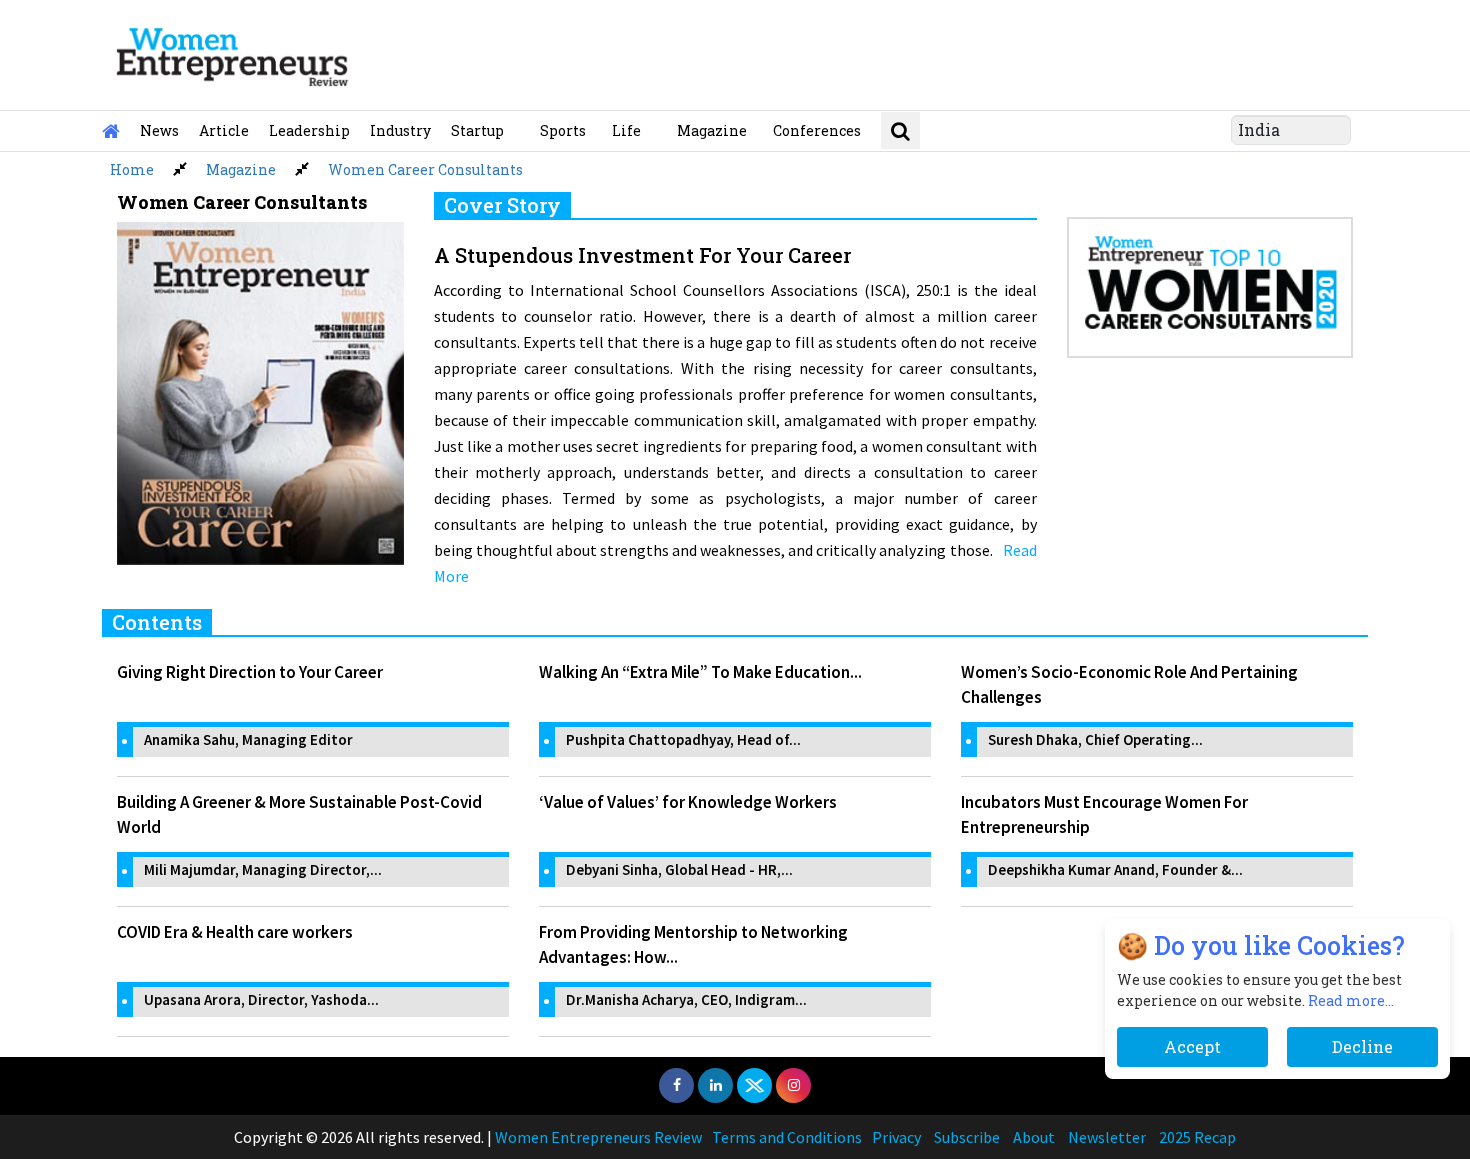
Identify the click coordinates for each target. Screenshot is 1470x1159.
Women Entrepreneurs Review (598, 1137)
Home (132, 169)
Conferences (817, 130)
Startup (477, 130)
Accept (1192, 1046)
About (1034, 1137)
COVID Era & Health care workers (235, 932)
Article (224, 130)
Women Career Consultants (425, 169)
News (159, 130)
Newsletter (1107, 1137)
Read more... (1351, 1000)
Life (626, 130)
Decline (1362, 1046)
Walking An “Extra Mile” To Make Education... (700, 672)
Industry (400, 130)
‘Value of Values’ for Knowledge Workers (688, 802)
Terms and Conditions (787, 1137)
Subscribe (967, 1137)
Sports (563, 130)
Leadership (309, 130)
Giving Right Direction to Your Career (250, 672)
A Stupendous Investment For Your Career (642, 255)
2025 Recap (1197, 1137)
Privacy (896, 1137)
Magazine (712, 130)
